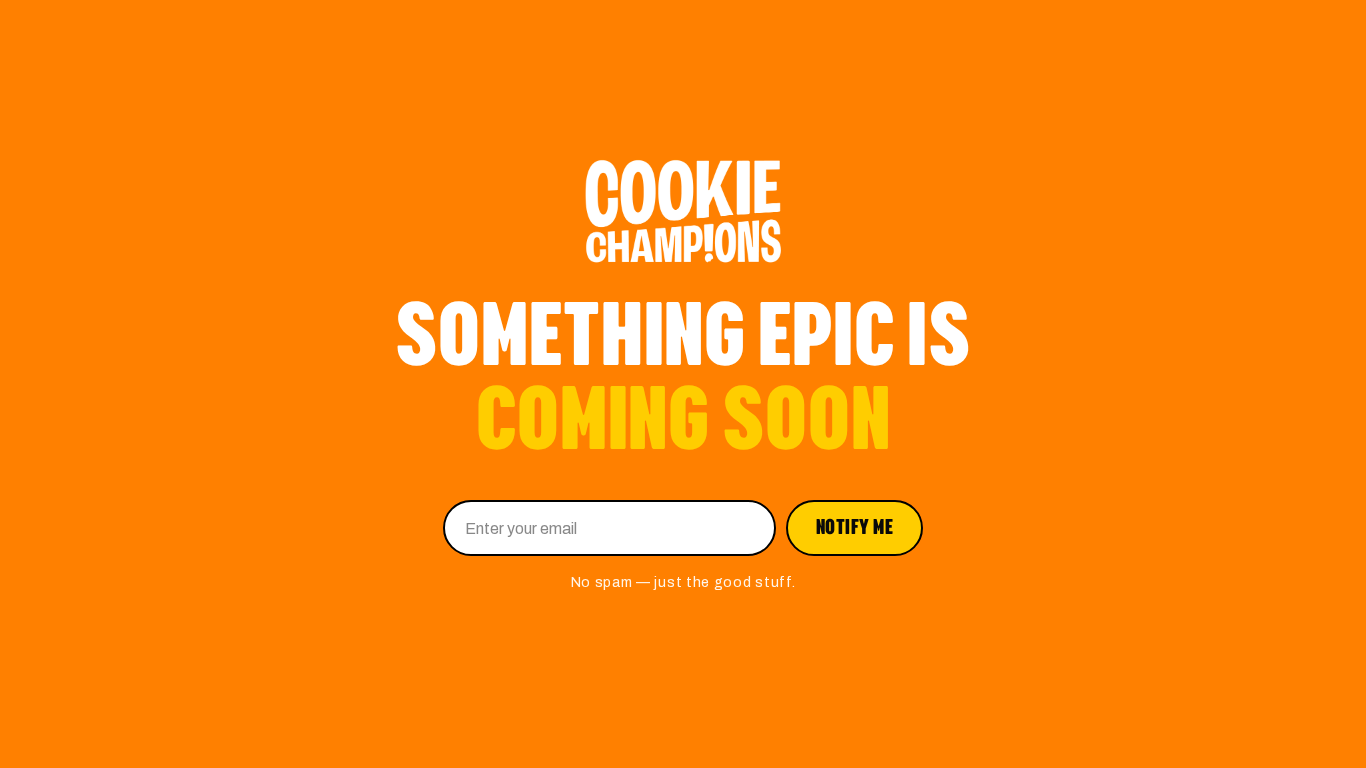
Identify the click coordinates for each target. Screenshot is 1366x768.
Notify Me (855, 528)
